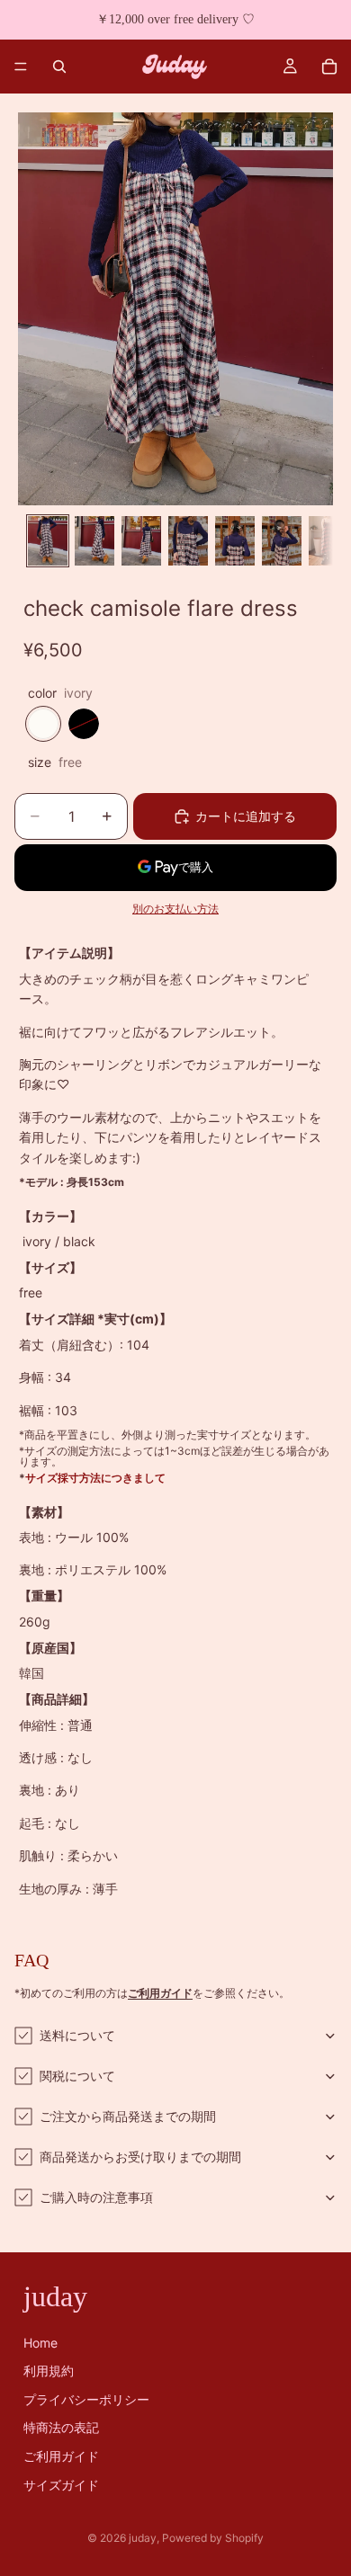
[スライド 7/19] (328, 541)
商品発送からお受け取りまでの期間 (140, 2157)
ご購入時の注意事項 (96, 2197)
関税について (77, 2076)
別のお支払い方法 (175, 909)
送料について (77, 2035)
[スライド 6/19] (282, 541)
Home (40, 2343)
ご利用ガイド (61, 2456)
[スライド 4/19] (188, 541)
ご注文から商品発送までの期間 (128, 2116)
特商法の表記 (61, 2428)
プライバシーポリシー (86, 2399)
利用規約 (49, 2371)
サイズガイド (61, 2485)
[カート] (329, 67)
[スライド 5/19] (235, 541)
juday (143, 2538)
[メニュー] (21, 67)
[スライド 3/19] (141, 541)
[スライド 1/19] (48, 541)
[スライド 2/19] (94, 541)
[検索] (59, 67)
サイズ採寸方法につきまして (95, 1478)
